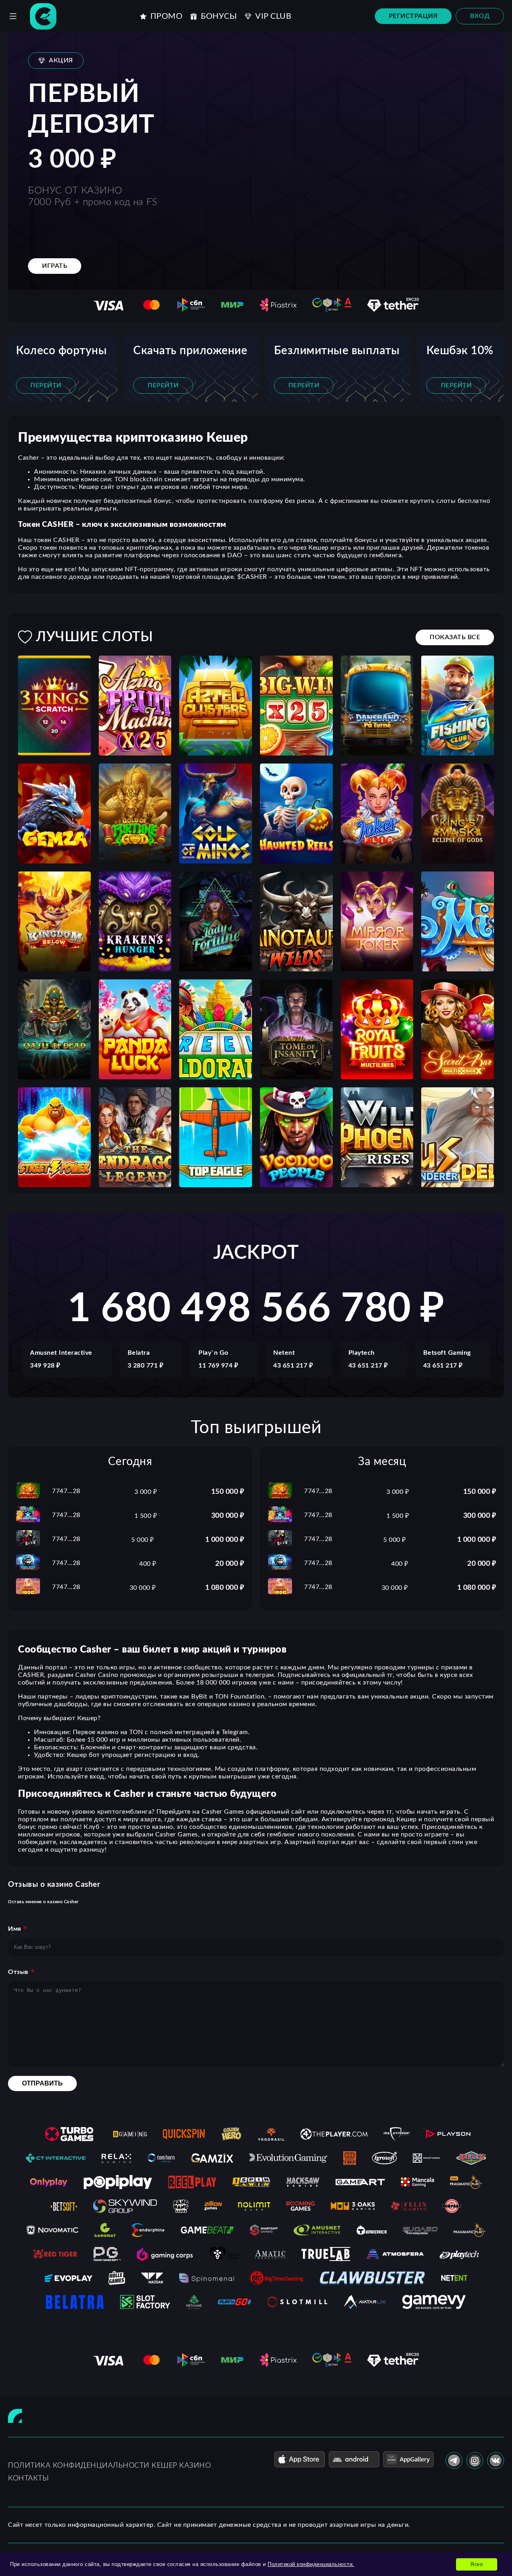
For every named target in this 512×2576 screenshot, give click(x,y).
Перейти (46, 385)
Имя (15, 1929)
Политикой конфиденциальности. (311, 2564)
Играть (55, 266)
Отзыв (18, 1972)
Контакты (28, 2478)
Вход (480, 16)
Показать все (455, 637)
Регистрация (413, 16)
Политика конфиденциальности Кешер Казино (109, 2466)
